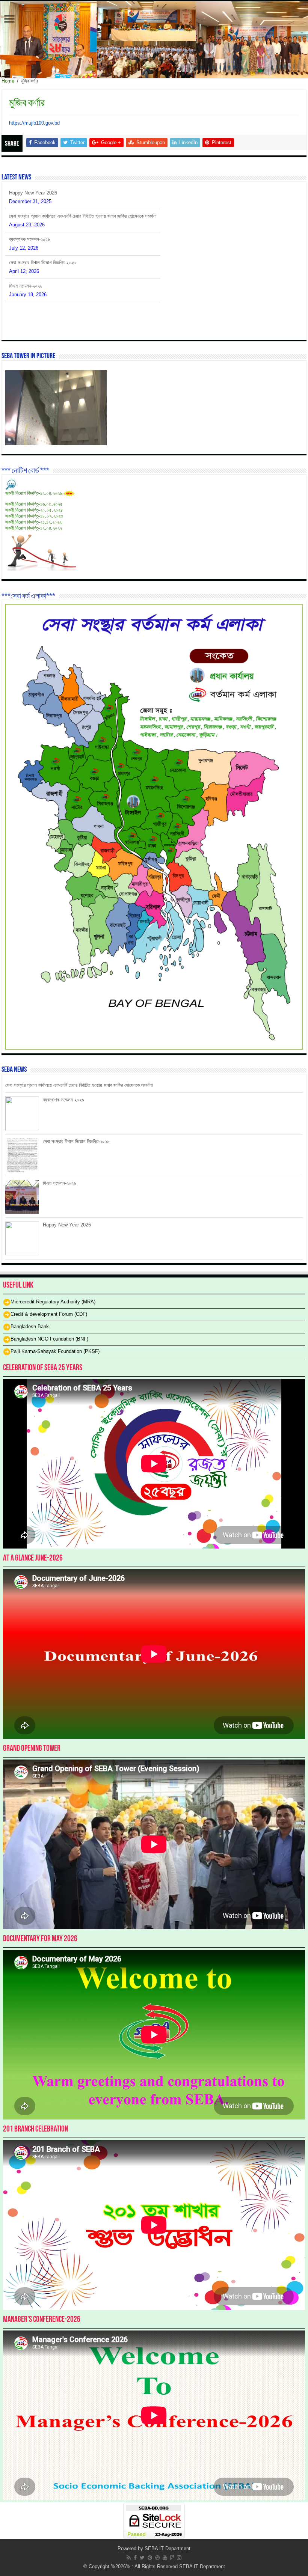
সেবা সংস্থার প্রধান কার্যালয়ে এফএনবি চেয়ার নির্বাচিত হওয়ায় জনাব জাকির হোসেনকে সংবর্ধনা (83, 193)
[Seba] (154, 40)
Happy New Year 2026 (33, 286)
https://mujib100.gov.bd (34, 123)
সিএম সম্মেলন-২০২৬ (26, 263)
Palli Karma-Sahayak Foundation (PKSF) (55, 1351)
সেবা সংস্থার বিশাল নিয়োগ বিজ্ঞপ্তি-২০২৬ (42, 239)
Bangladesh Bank (30, 1326)
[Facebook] (135, 2558)
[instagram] (179, 2558)
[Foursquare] (172, 2558)
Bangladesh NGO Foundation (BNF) (49, 1339)
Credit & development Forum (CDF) (49, 1314)
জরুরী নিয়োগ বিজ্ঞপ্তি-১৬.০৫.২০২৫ (34, 504)
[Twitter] (142, 2558)
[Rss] (129, 2558)
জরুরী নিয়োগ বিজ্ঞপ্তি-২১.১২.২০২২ (33, 522)
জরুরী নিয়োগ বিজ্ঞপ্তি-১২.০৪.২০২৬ (34, 493)
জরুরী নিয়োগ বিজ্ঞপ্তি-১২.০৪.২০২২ (34, 528)
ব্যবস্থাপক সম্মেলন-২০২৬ (29, 216)
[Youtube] (165, 2558)
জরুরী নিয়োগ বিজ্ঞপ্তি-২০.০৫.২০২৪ (34, 510)
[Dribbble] (157, 2558)
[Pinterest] (150, 2558)
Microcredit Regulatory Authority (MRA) (53, 1302)
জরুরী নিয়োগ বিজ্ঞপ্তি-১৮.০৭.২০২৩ (34, 516)
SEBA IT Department (168, 2548)
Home (8, 81)
